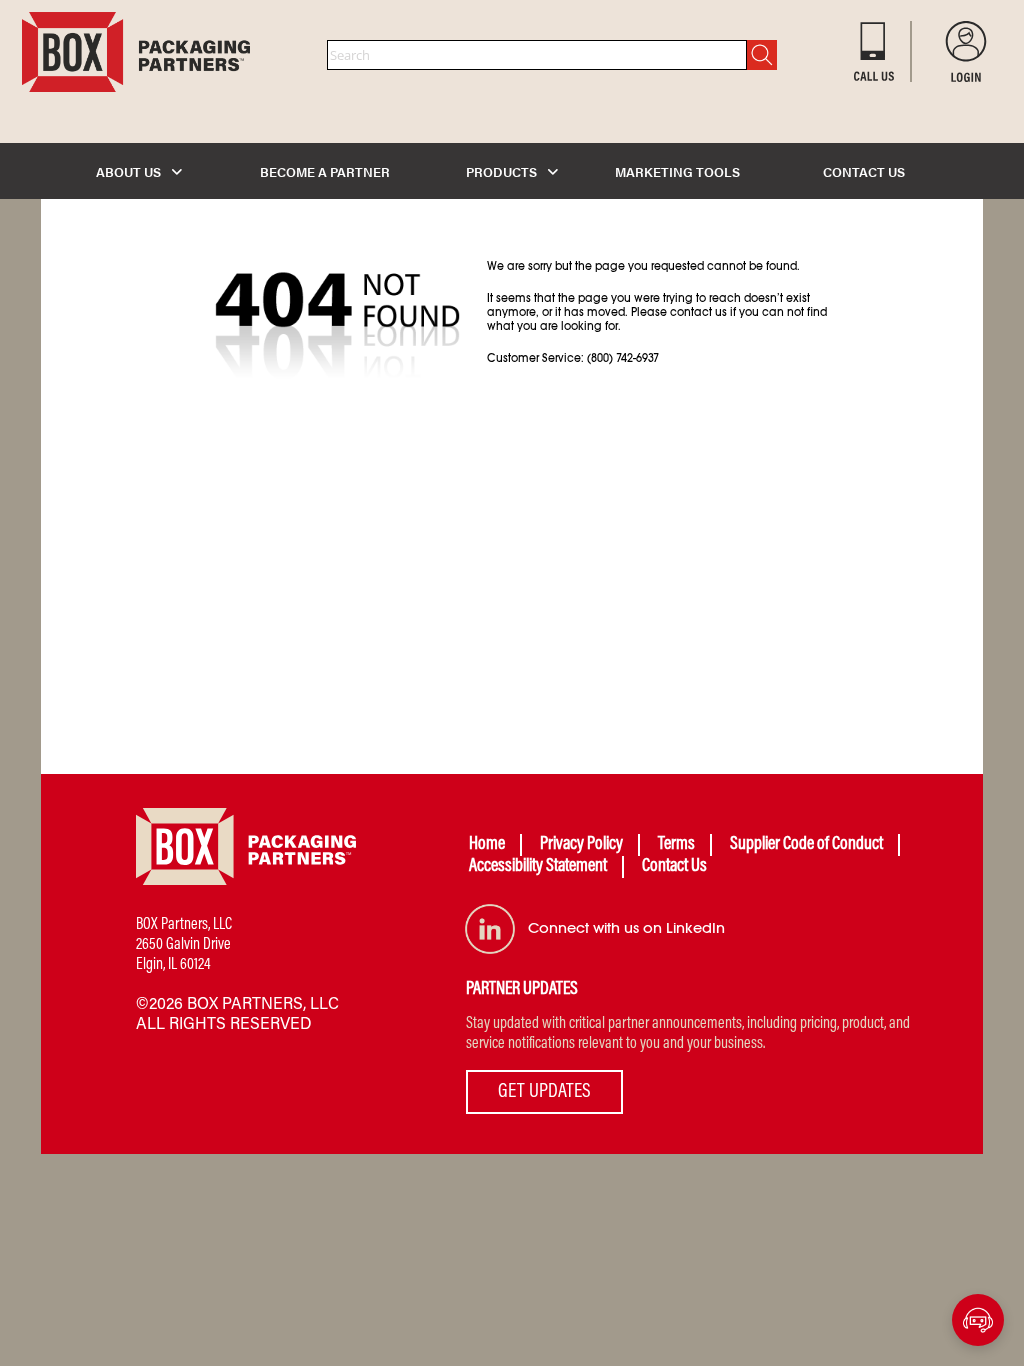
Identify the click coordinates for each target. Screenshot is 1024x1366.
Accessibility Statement (538, 867)
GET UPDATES (544, 1092)
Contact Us (674, 867)
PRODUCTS (503, 171)
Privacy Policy (581, 845)
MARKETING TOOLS (677, 171)
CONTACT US (864, 171)
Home (487, 845)
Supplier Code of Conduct (806, 845)
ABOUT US (130, 171)
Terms (676, 845)
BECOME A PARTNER (325, 171)
